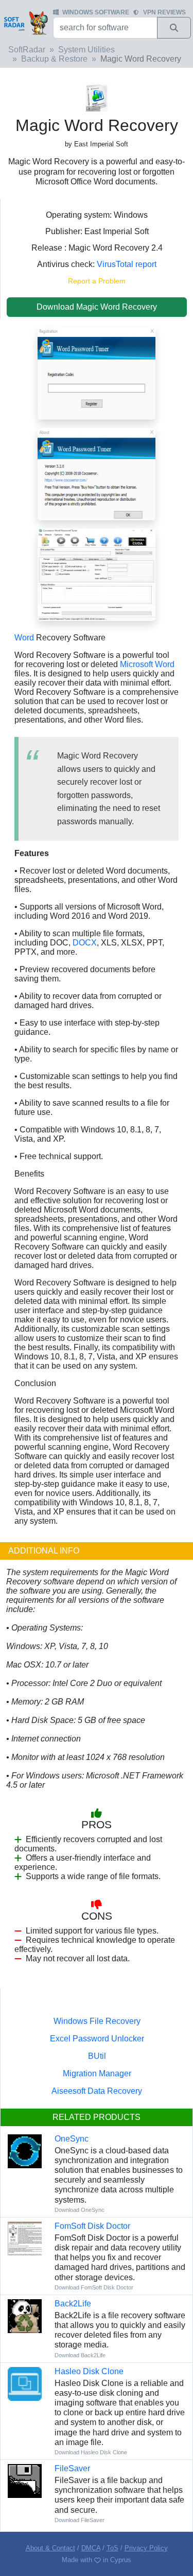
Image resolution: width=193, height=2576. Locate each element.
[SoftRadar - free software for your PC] (25, 23)
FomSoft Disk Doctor (92, 2226)
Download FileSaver (80, 2520)
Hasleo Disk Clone (89, 2371)
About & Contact (50, 2548)
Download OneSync (80, 2210)
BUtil (97, 2056)
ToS (112, 2548)
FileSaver (72, 2468)
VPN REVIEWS (164, 12)
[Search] (174, 28)
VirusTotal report (127, 264)
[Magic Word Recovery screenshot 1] (97, 574)
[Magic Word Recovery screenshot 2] (97, 473)
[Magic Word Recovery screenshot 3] (97, 373)
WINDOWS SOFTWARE (96, 12)
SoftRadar (27, 50)
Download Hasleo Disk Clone (91, 2452)
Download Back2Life (80, 2355)
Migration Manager (97, 2073)
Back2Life (73, 2304)
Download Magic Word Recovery (97, 307)
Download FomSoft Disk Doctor (94, 2287)
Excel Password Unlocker (97, 2039)
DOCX (85, 943)
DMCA (91, 2548)
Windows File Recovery (97, 2021)
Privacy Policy (146, 2548)
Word (24, 638)
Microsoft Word (147, 664)
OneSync (72, 2139)
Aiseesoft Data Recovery (97, 2091)
